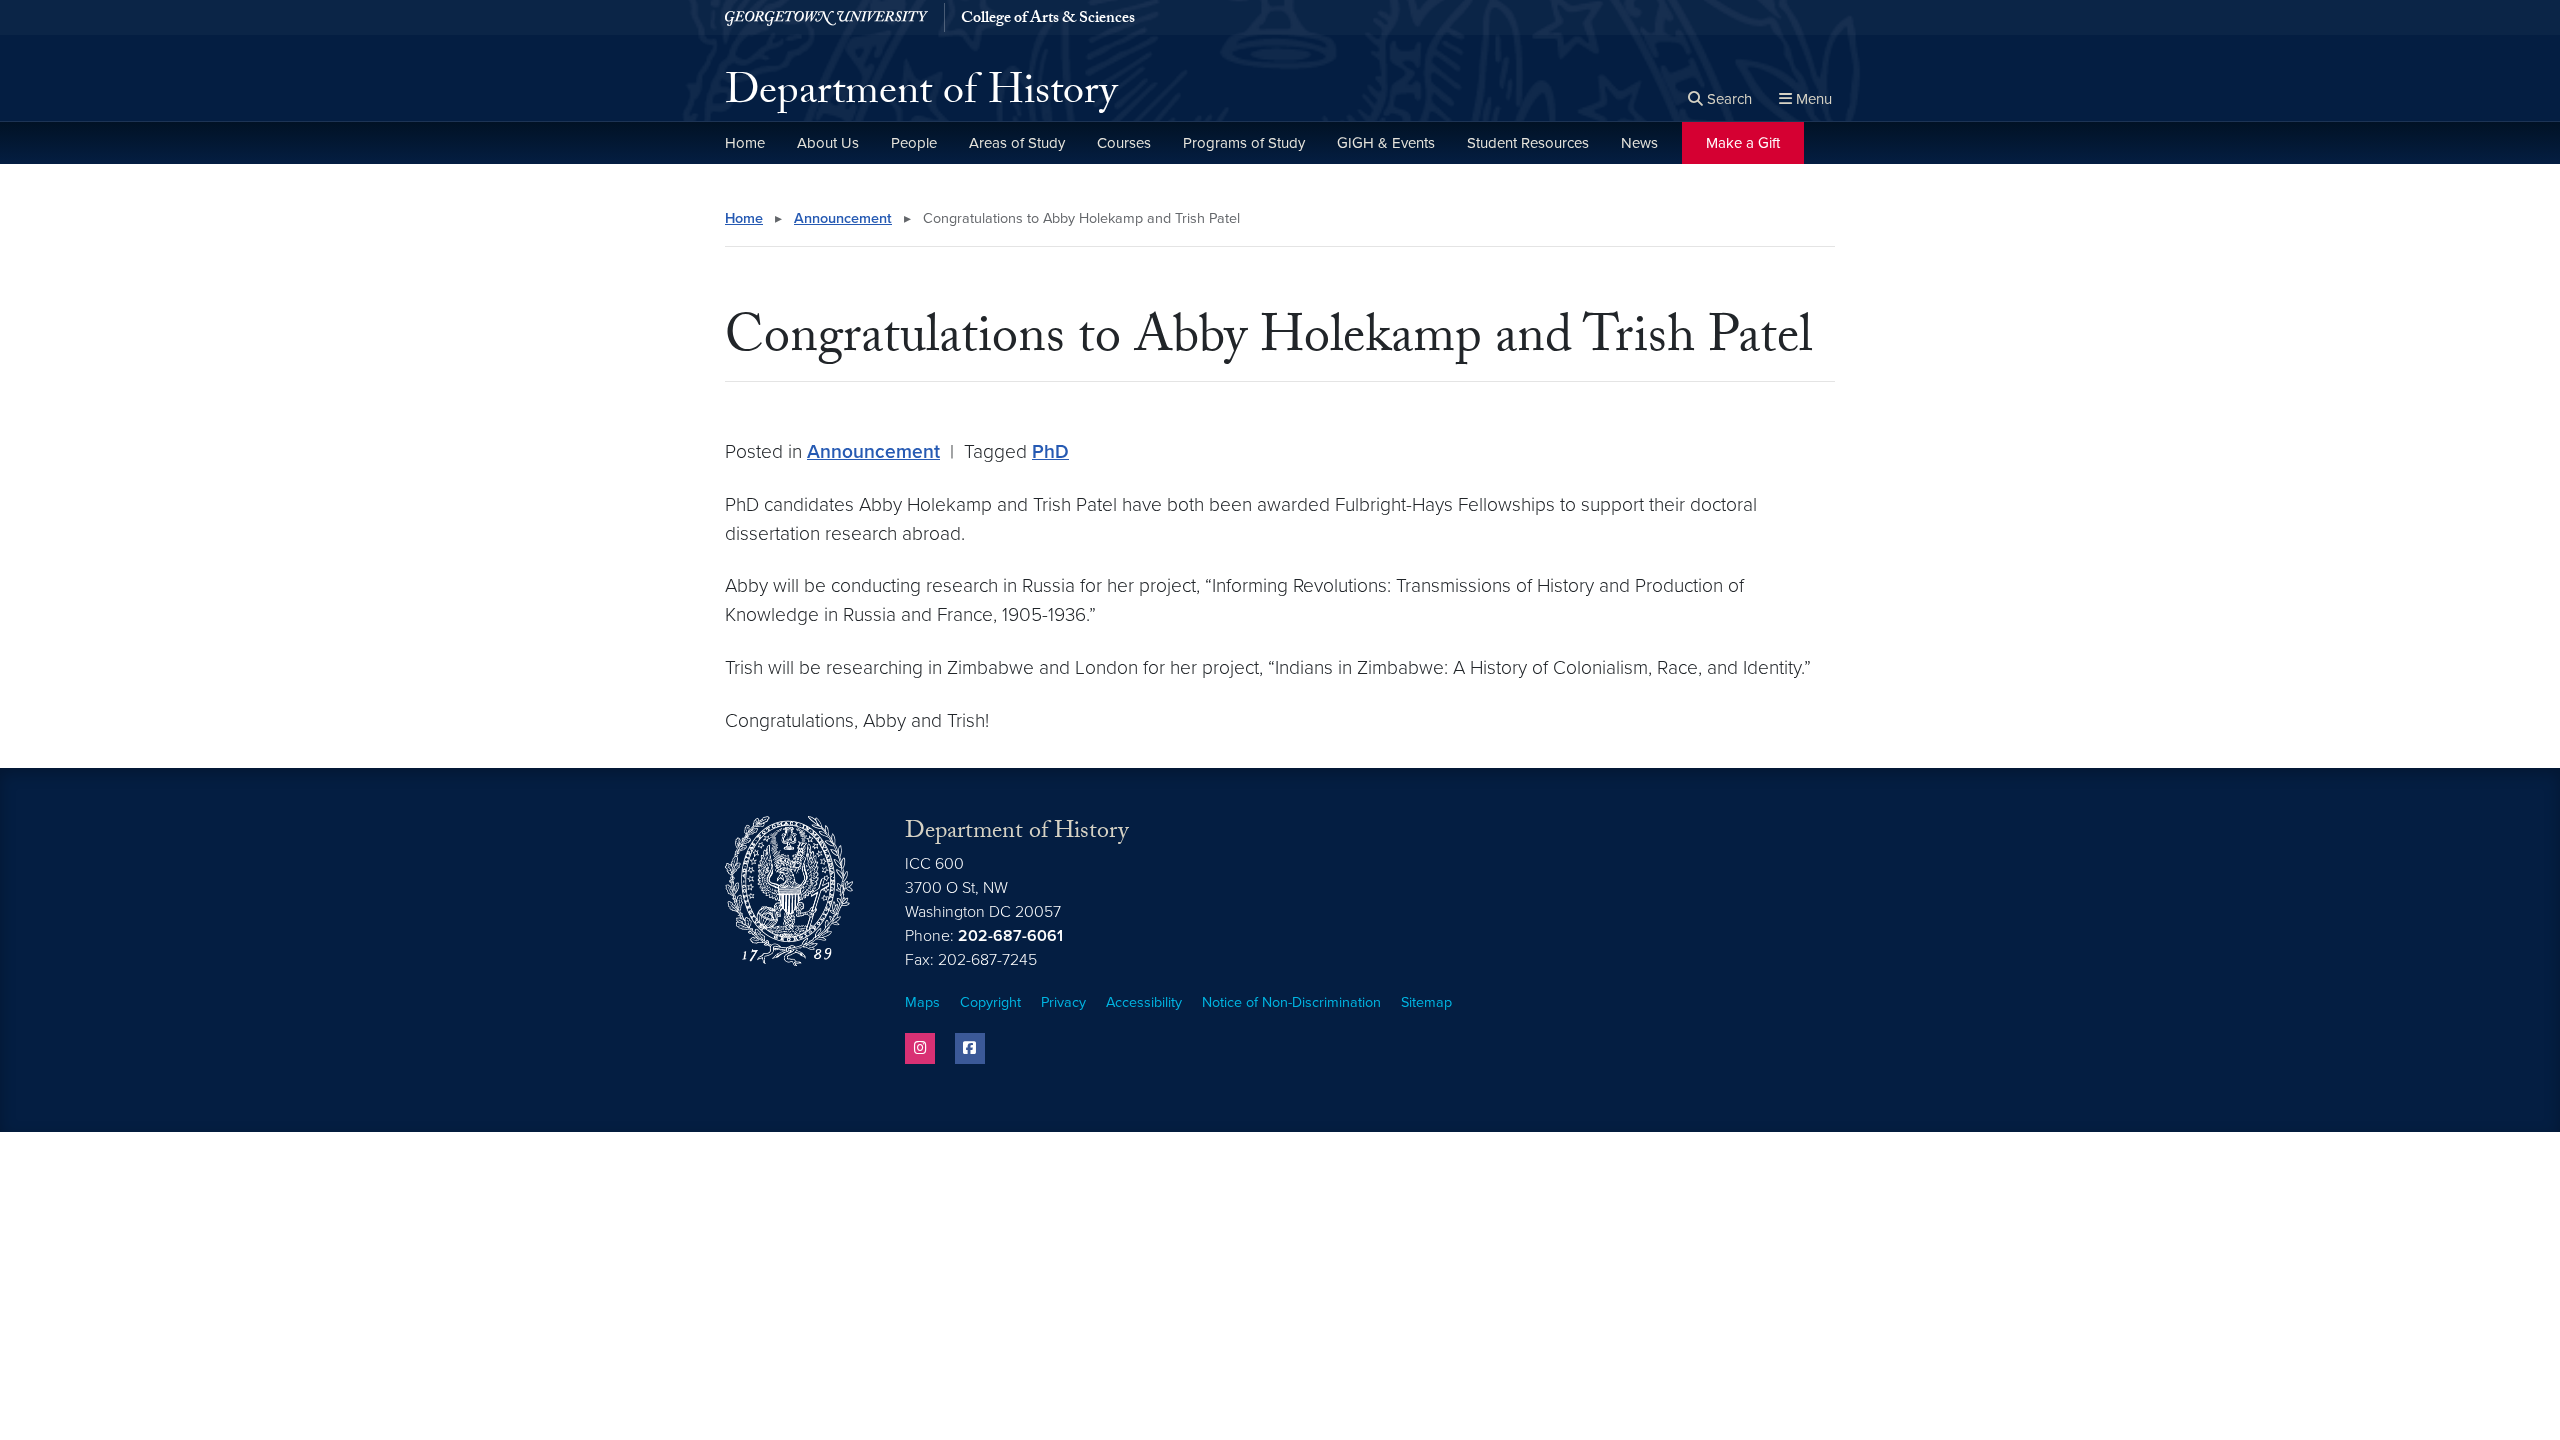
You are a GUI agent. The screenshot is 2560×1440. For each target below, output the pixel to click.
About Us (828, 143)
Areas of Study (1017, 143)
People (914, 143)
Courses (1124, 143)
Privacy (1063, 1002)
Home (745, 143)
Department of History (921, 96)
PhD (1050, 451)
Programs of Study (1244, 143)
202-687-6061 (1010, 936)
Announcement (843, 218)
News (1639, 143)
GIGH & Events (1386, 143)
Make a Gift (1743, 143)
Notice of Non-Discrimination (1291, 1002)
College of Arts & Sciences (1048, 20)
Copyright (990, 1002)
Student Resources (1528, 143)
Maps (922, 1002)
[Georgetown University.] (826, 17)
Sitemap (1426, 1002)
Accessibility (1144, 1002)
